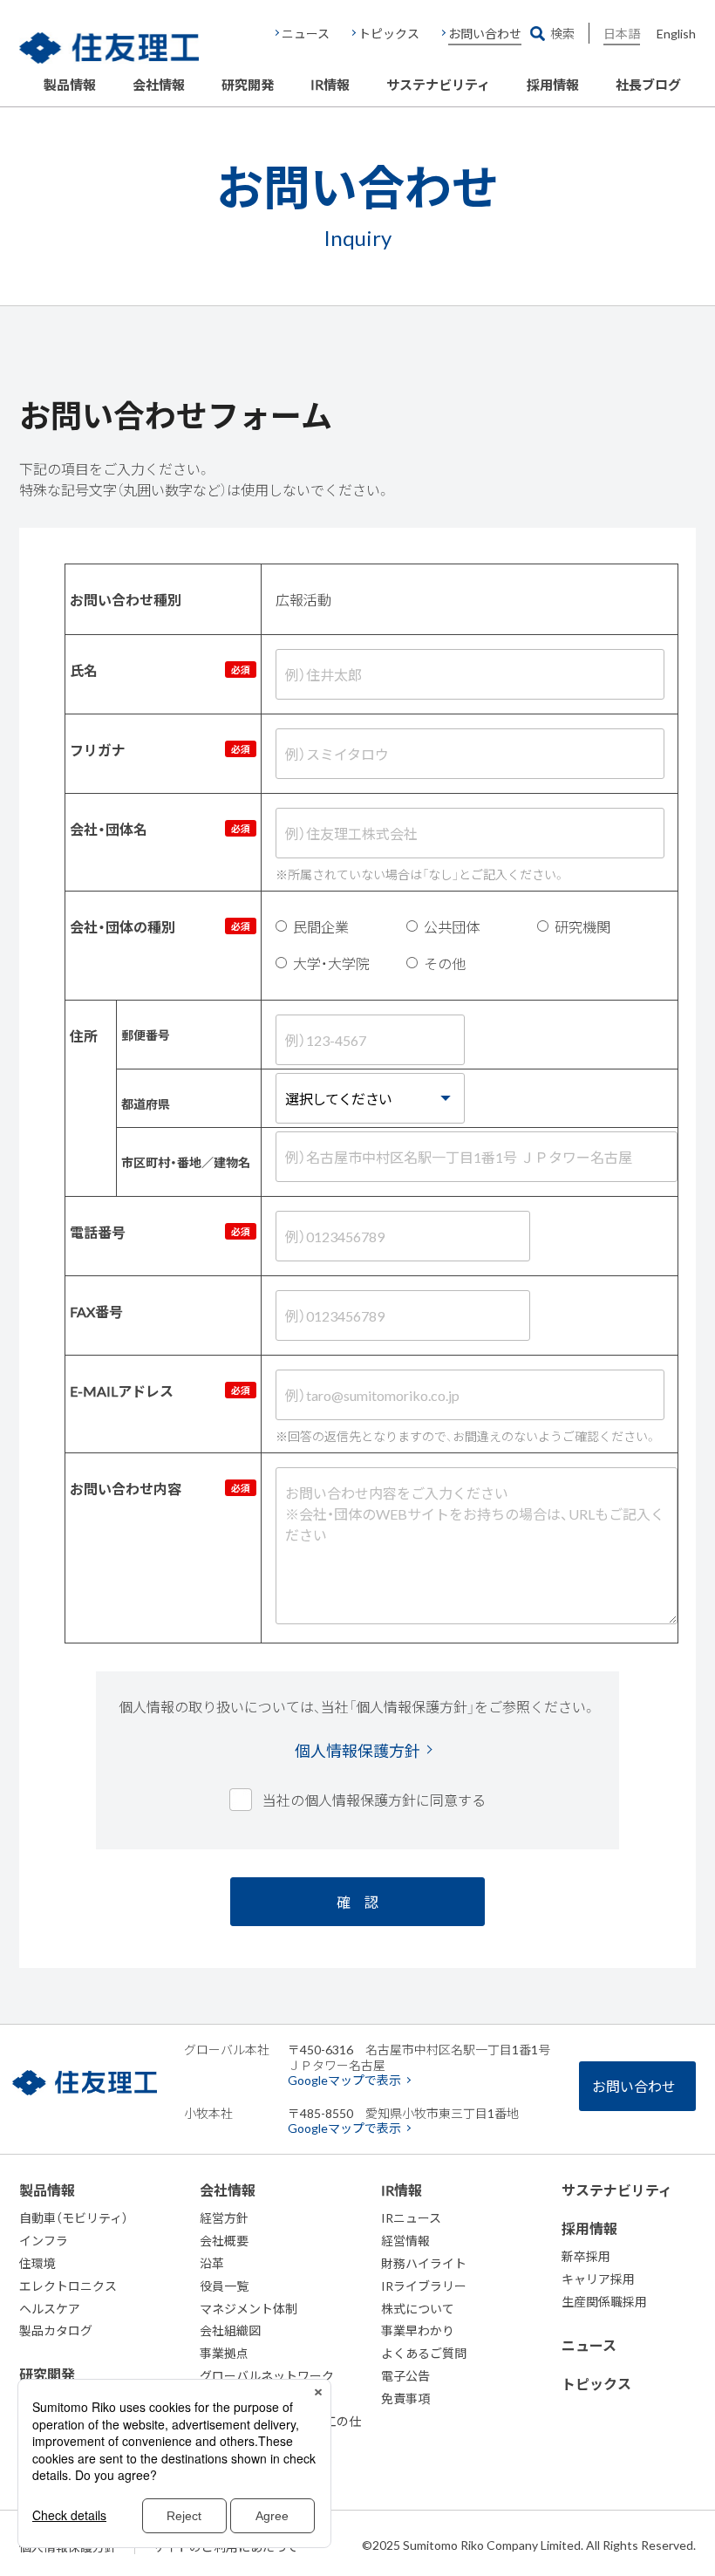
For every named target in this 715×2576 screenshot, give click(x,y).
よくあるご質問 (424, 2353)
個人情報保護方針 (357, 1751)
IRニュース (411, 2217)
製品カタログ (56, 2330)
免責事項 (405, 2398)
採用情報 (553, 85)
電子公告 (405, 2375)
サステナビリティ (438, 85)
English (676, 33)
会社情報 (159, 85)
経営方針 (224, 2217)
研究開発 (248, 85)
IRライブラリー (424, 2286)
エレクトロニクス (68, 2286)
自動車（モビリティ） (74, 2217)
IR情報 (330, 85)
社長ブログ (648, 85)
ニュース (306, 33)
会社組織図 (230, 2330)
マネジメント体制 (249, 2308)
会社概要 (224, 2240)
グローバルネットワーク (267, 2375)
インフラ (44, 2240)
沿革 (212, 2263)
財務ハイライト (424, 2263)
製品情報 (70, 85)
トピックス (389, 33)
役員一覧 (224, 2286)
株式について (418, 2308)
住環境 (37, 2263)
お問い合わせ (485, 33)
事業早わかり (418, 2330)
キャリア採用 (598, 2279)
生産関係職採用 (604, 2301)
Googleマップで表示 (344, 2080)
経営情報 (405, 2240)
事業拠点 (224, 2353)
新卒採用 (586, 2256)
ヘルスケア (50, 2308)
